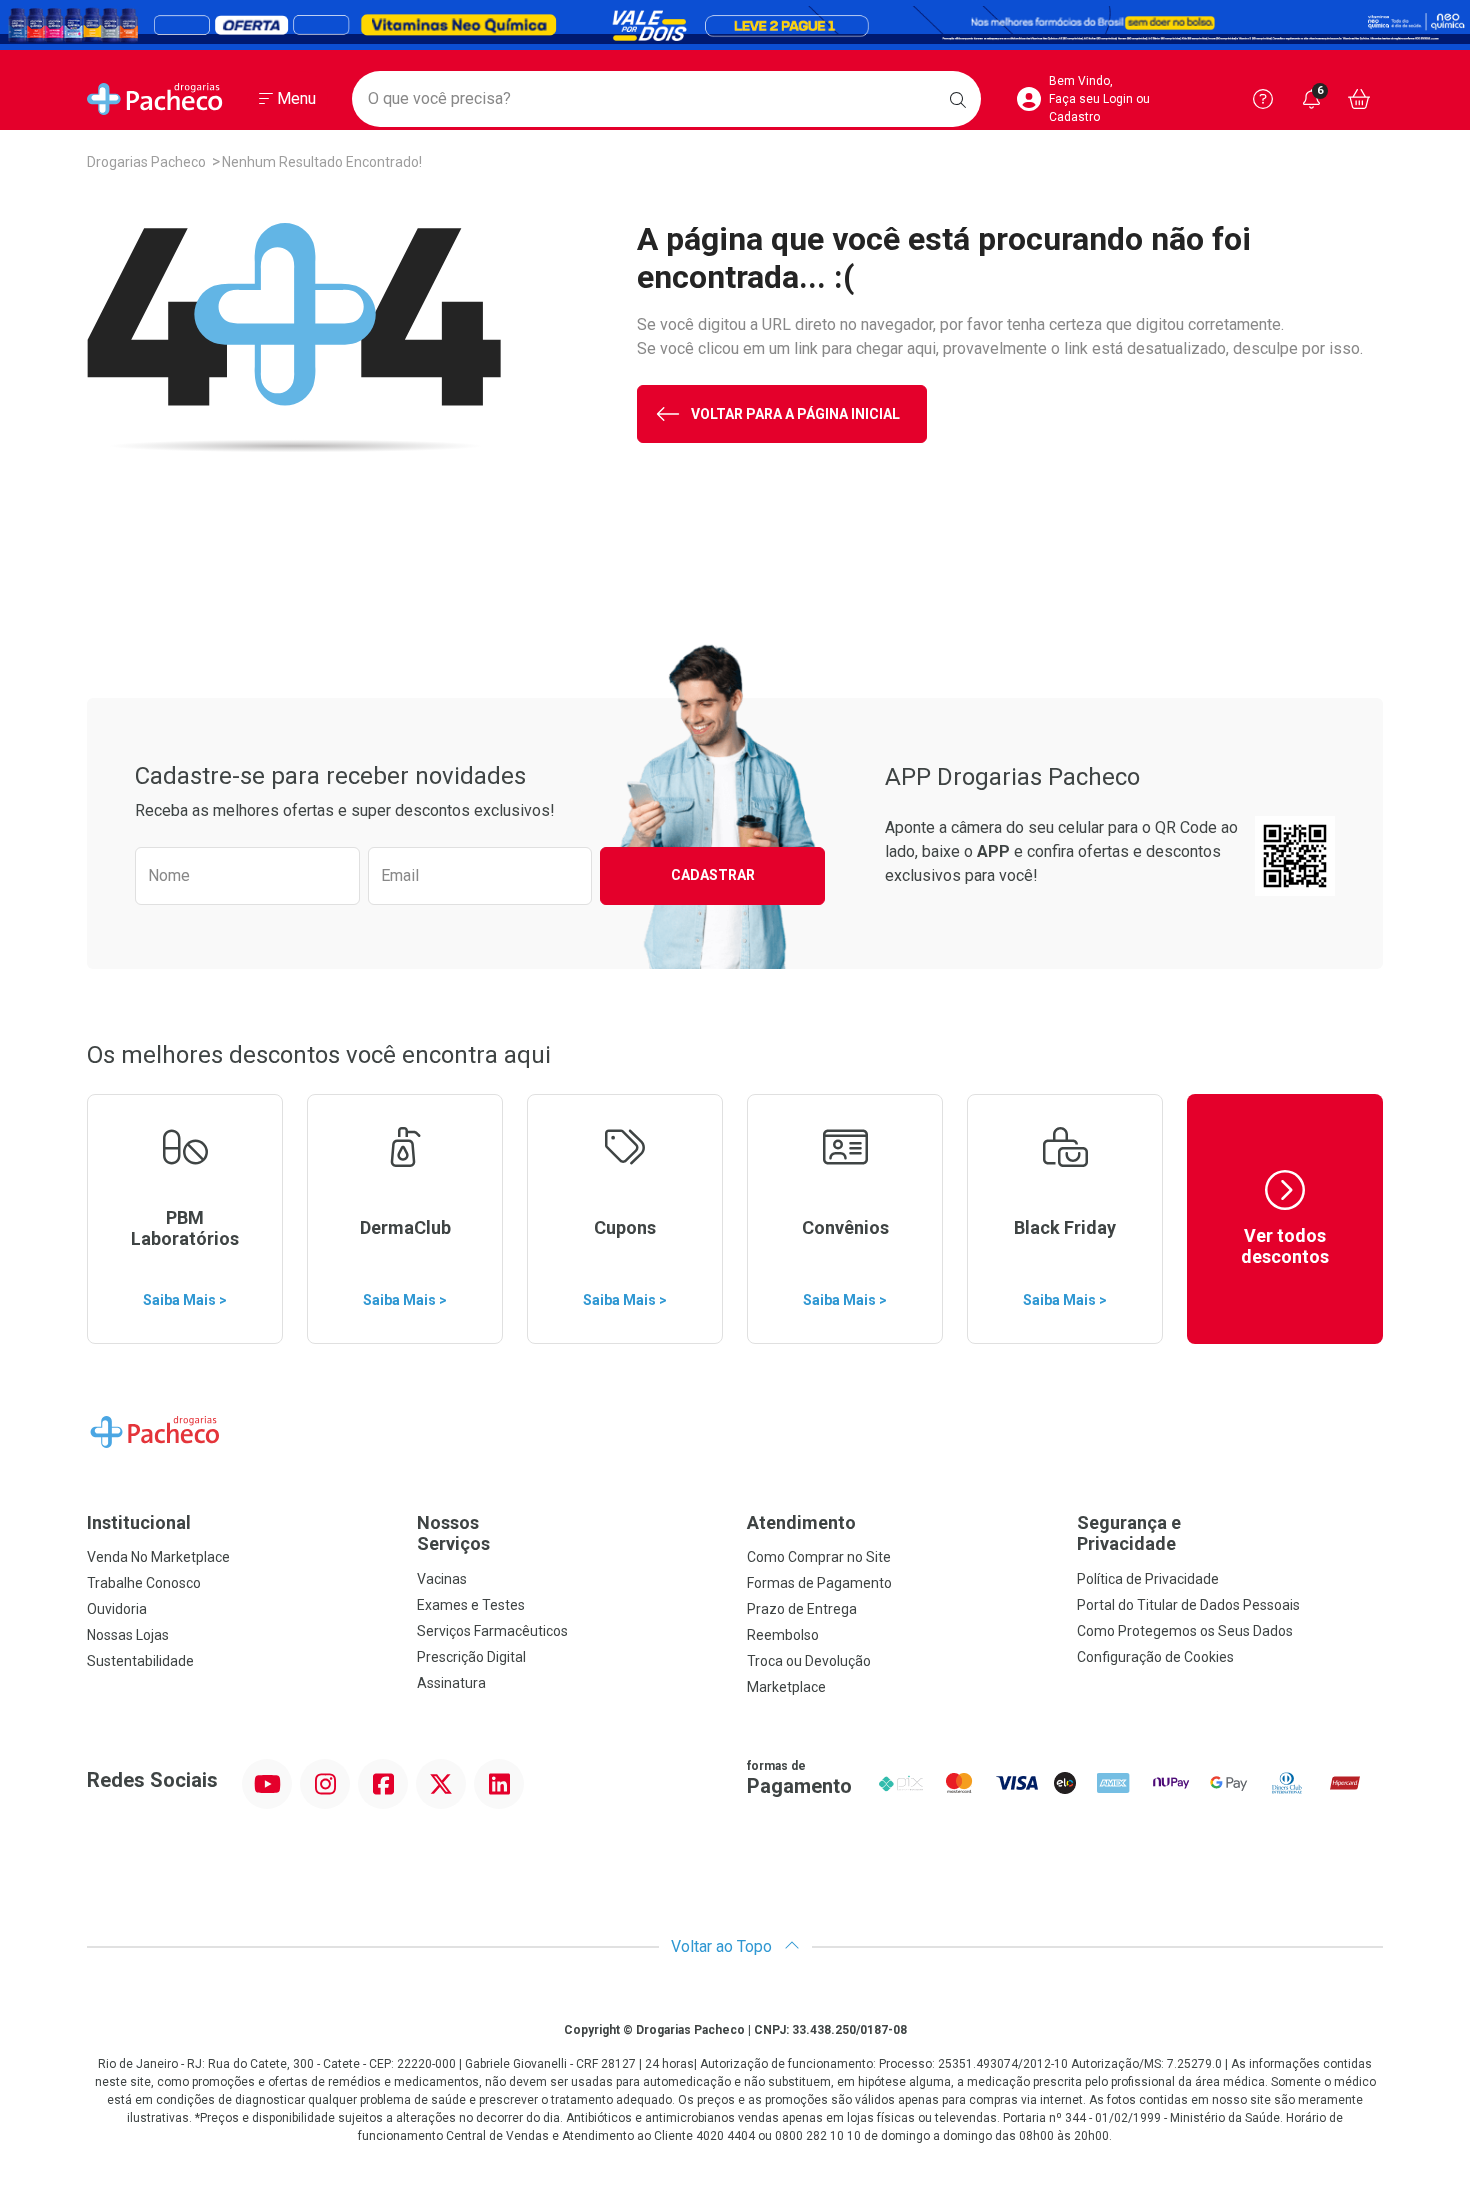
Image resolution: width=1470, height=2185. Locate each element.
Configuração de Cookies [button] (1155, 1657)
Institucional (139, 1522)
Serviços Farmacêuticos (492, 1631)
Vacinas (442, 1579)
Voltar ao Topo (723, 1946)
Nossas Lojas (128, 1635)
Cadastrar (713, 875)
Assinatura (451, 1683)
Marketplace (786, 1687)
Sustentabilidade (140, 1661)
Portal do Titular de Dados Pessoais (1188, 1605)
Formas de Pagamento (819, 1583)
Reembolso (783, 1635)
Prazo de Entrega (802, 1609)
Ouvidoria (117, 1609)
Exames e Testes (471, 1605)
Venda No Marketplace (158, 1557)
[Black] (735, 25)
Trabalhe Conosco (144, 1583)
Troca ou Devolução (809, 1661)
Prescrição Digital (471, 1657)
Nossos (453, 1533)
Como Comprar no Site (819, 1557)
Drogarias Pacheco (146, 162)
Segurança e (1129, 1533)
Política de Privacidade (1148, 1579)
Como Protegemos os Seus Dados (1185, 1631)
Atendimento (801, 1522)
